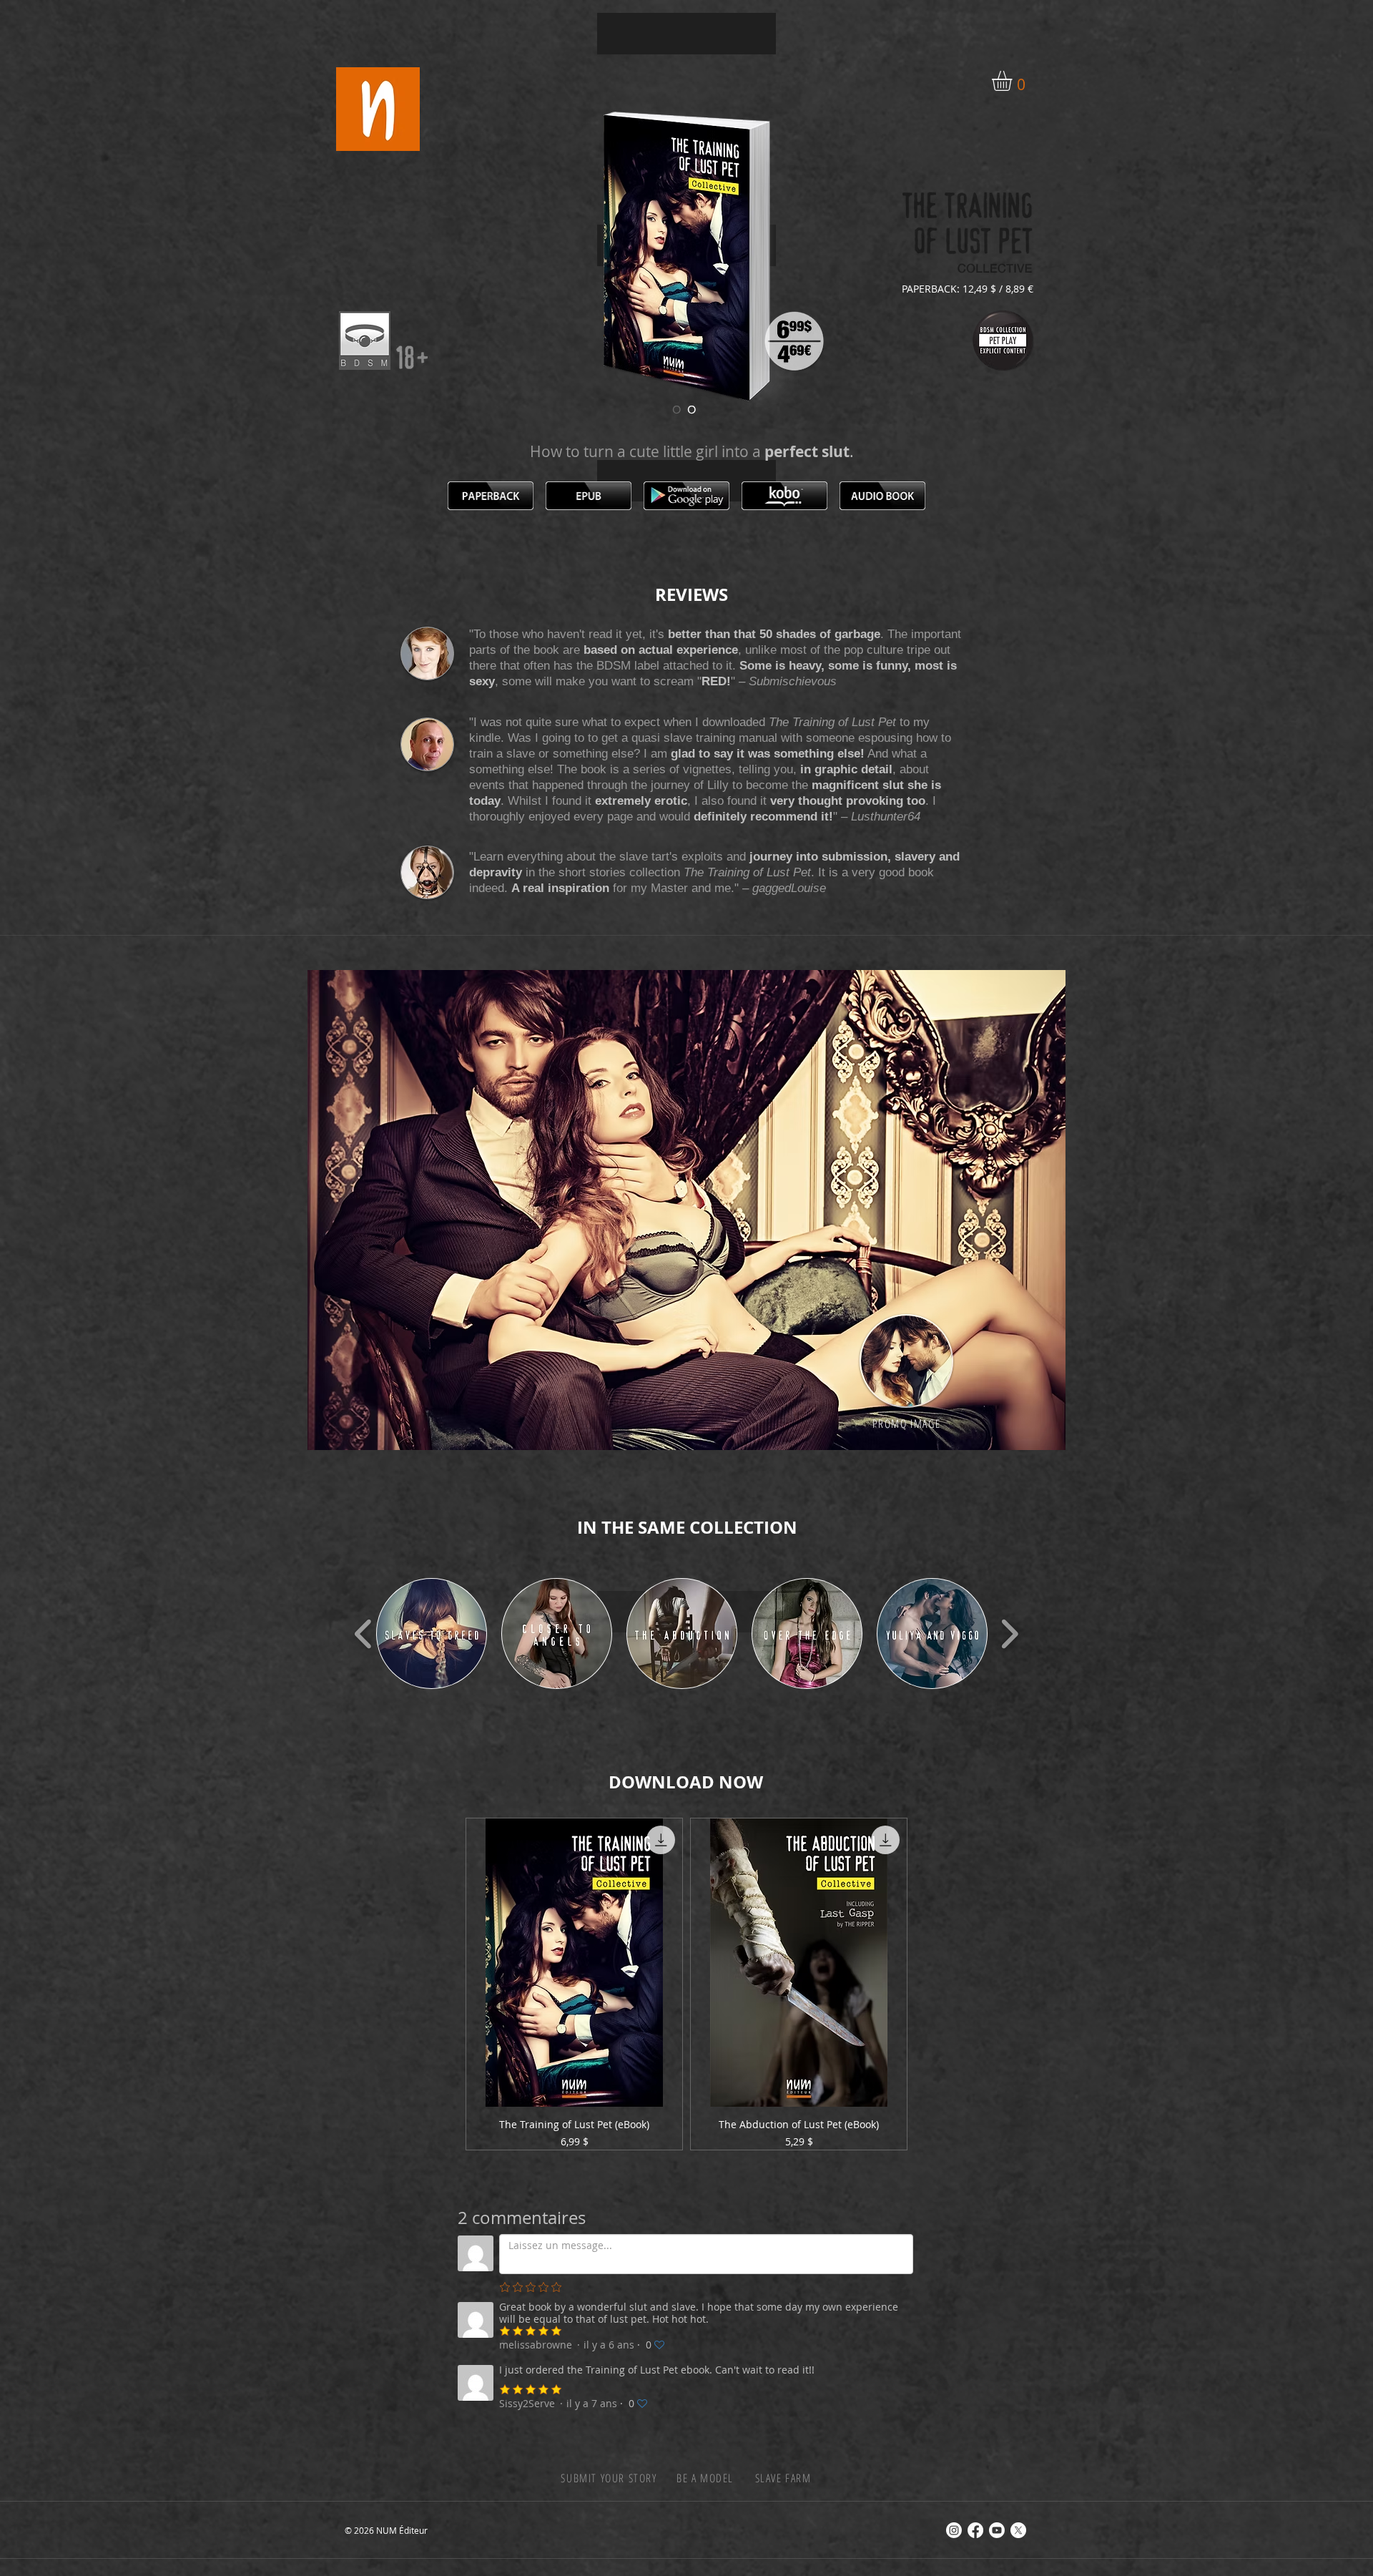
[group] (686, 1984)
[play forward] (1009, 1634)
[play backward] (364, 1634)
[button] (1014, 81)
